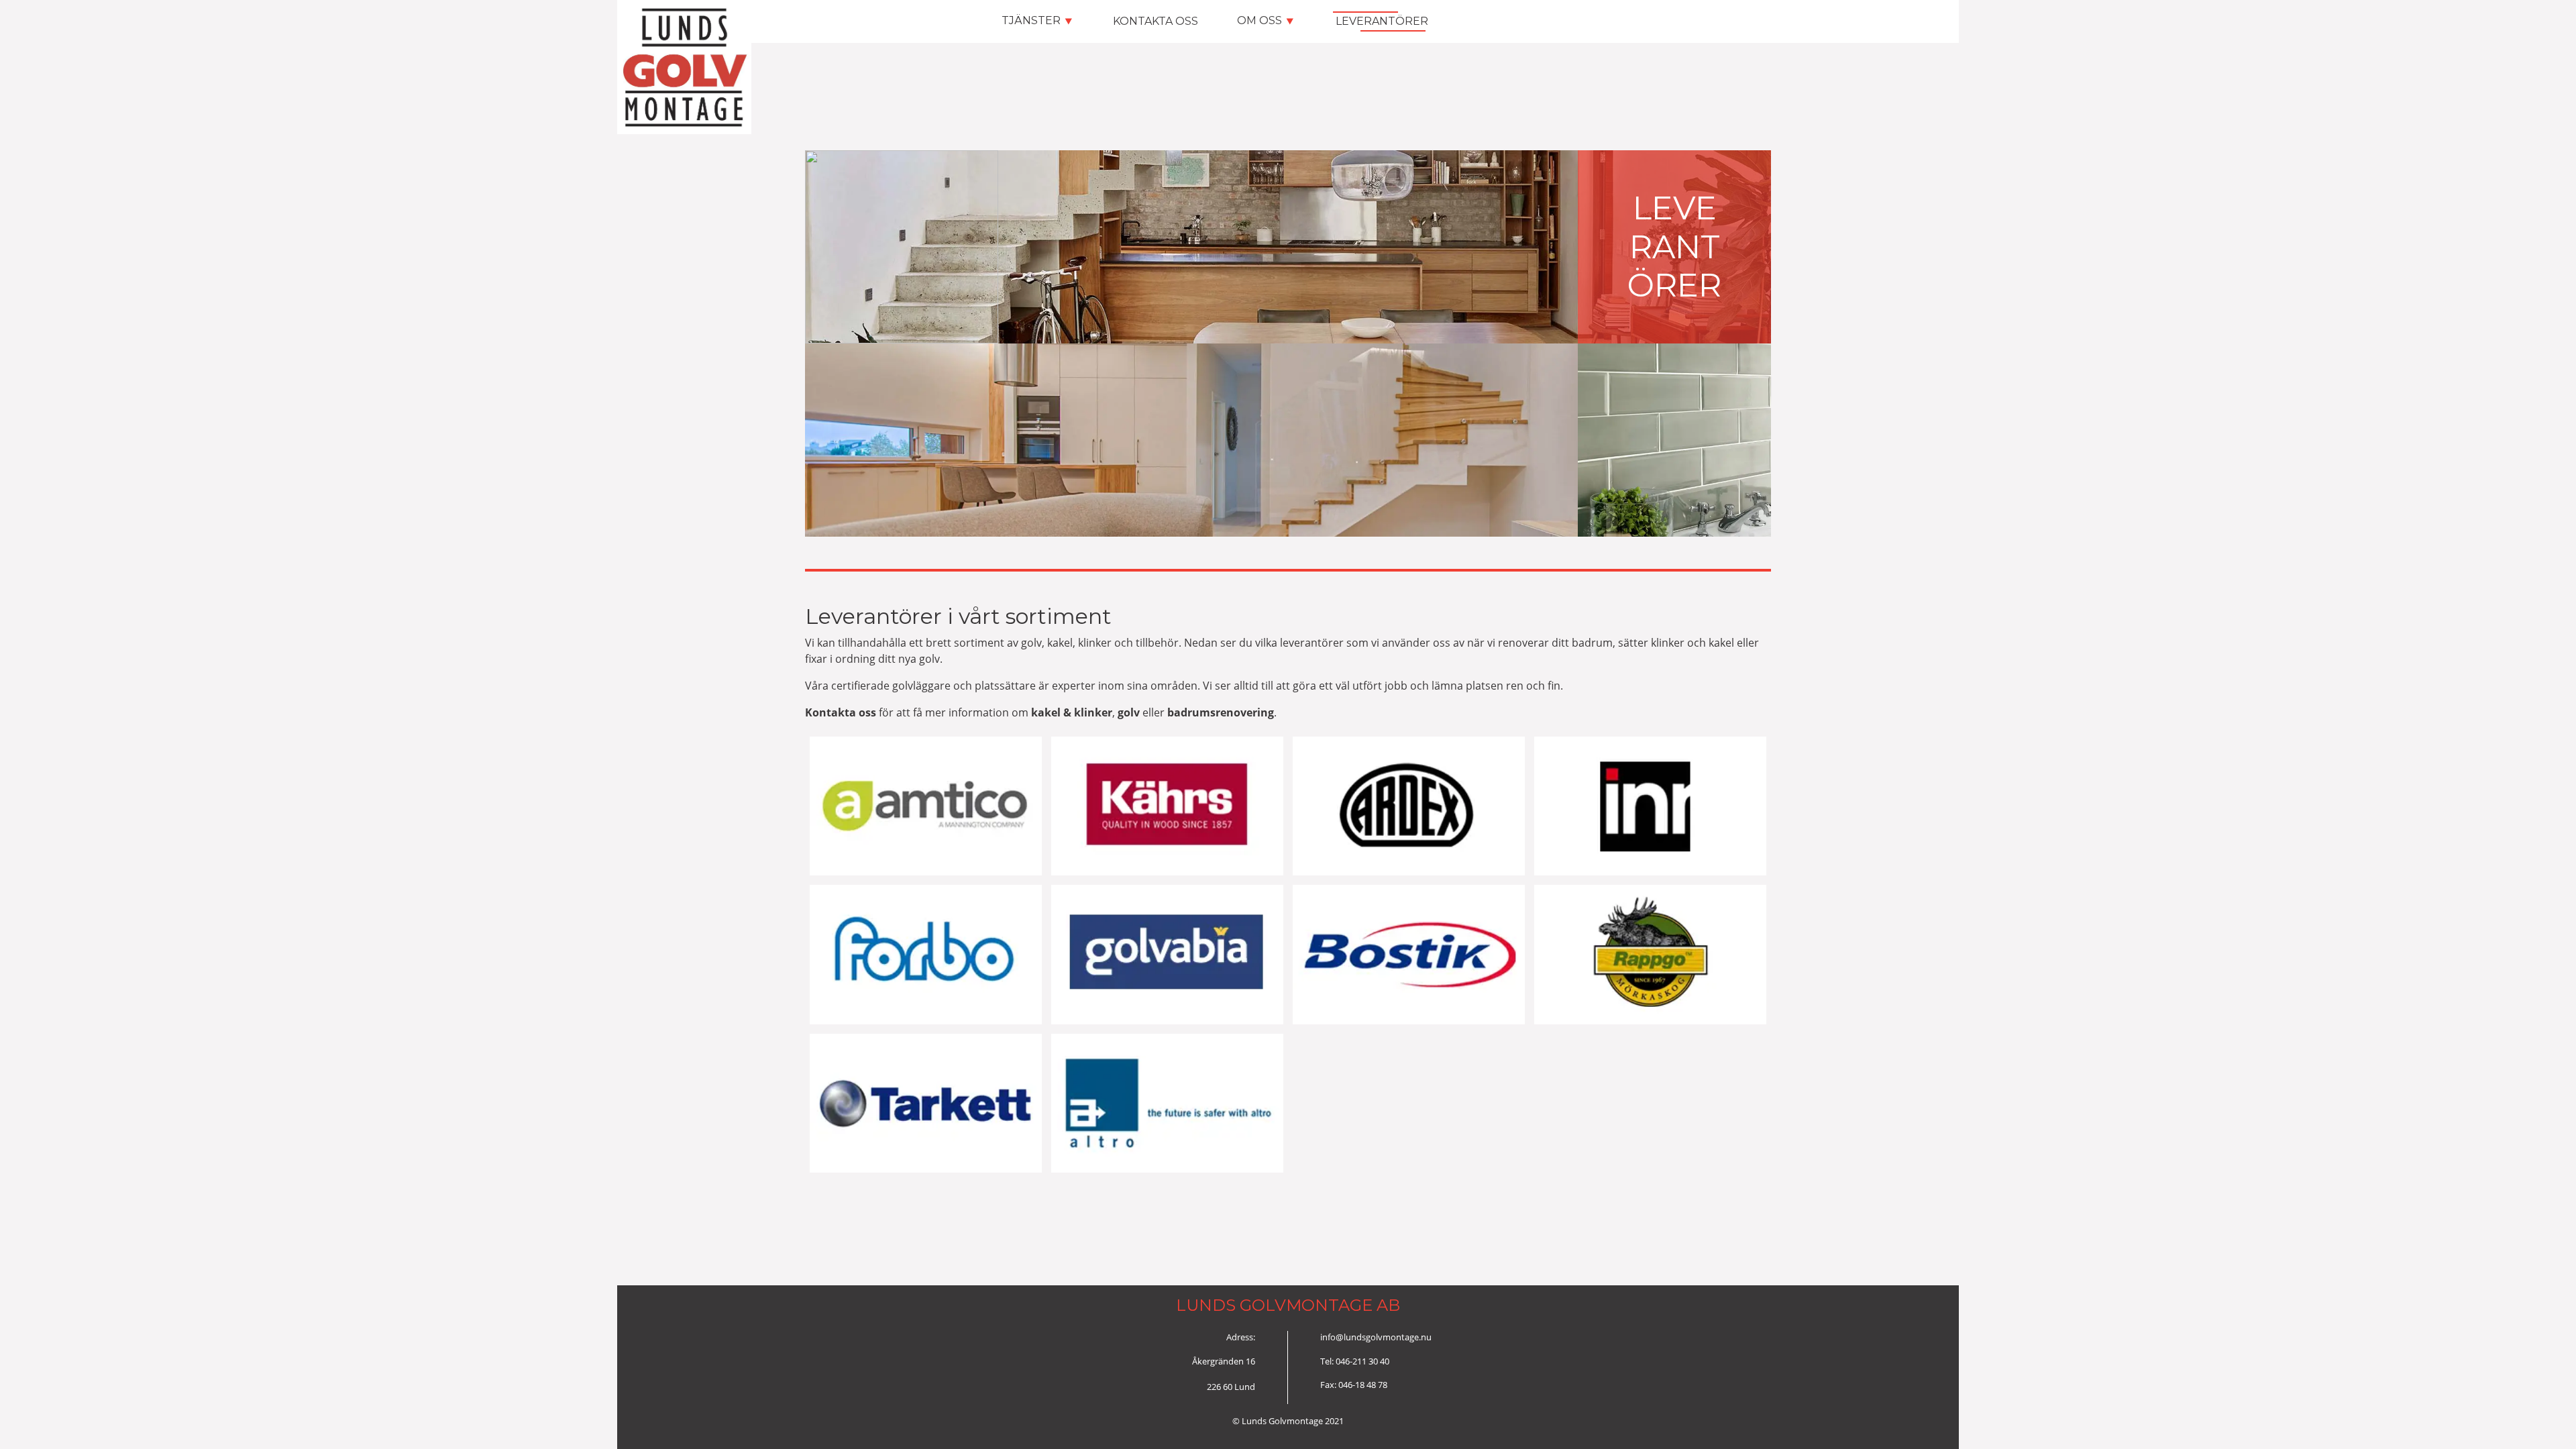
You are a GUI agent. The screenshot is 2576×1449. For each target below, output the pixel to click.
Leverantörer (1381, 21)
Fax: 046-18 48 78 (1354, 1385)
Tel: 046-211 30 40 (1355, 1361)
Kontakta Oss (1155, 21)
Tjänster (1036, 20)
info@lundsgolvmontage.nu (1376, 1337)
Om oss (1265, 20)
